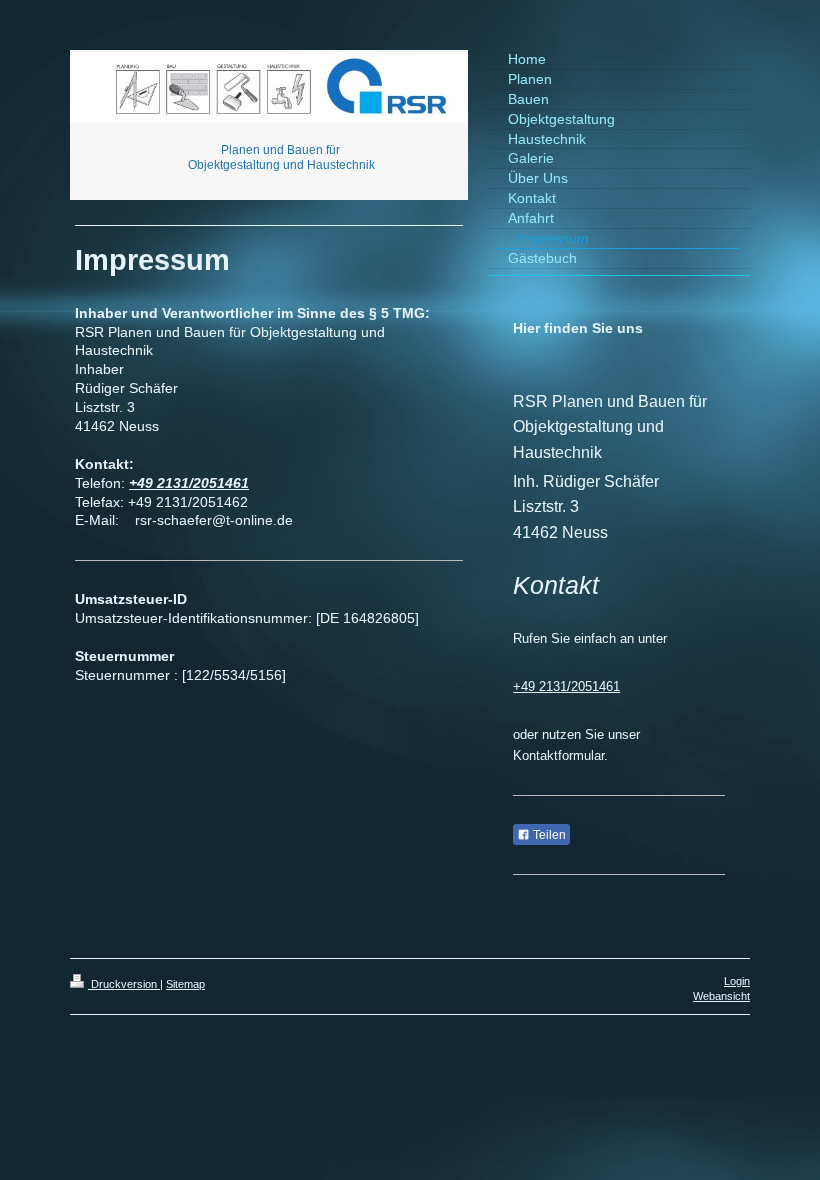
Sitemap (185, 984)
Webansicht (721, 996)
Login (737, 981)
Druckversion (124, 984)
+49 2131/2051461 (189, 483)
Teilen (548, 835)
